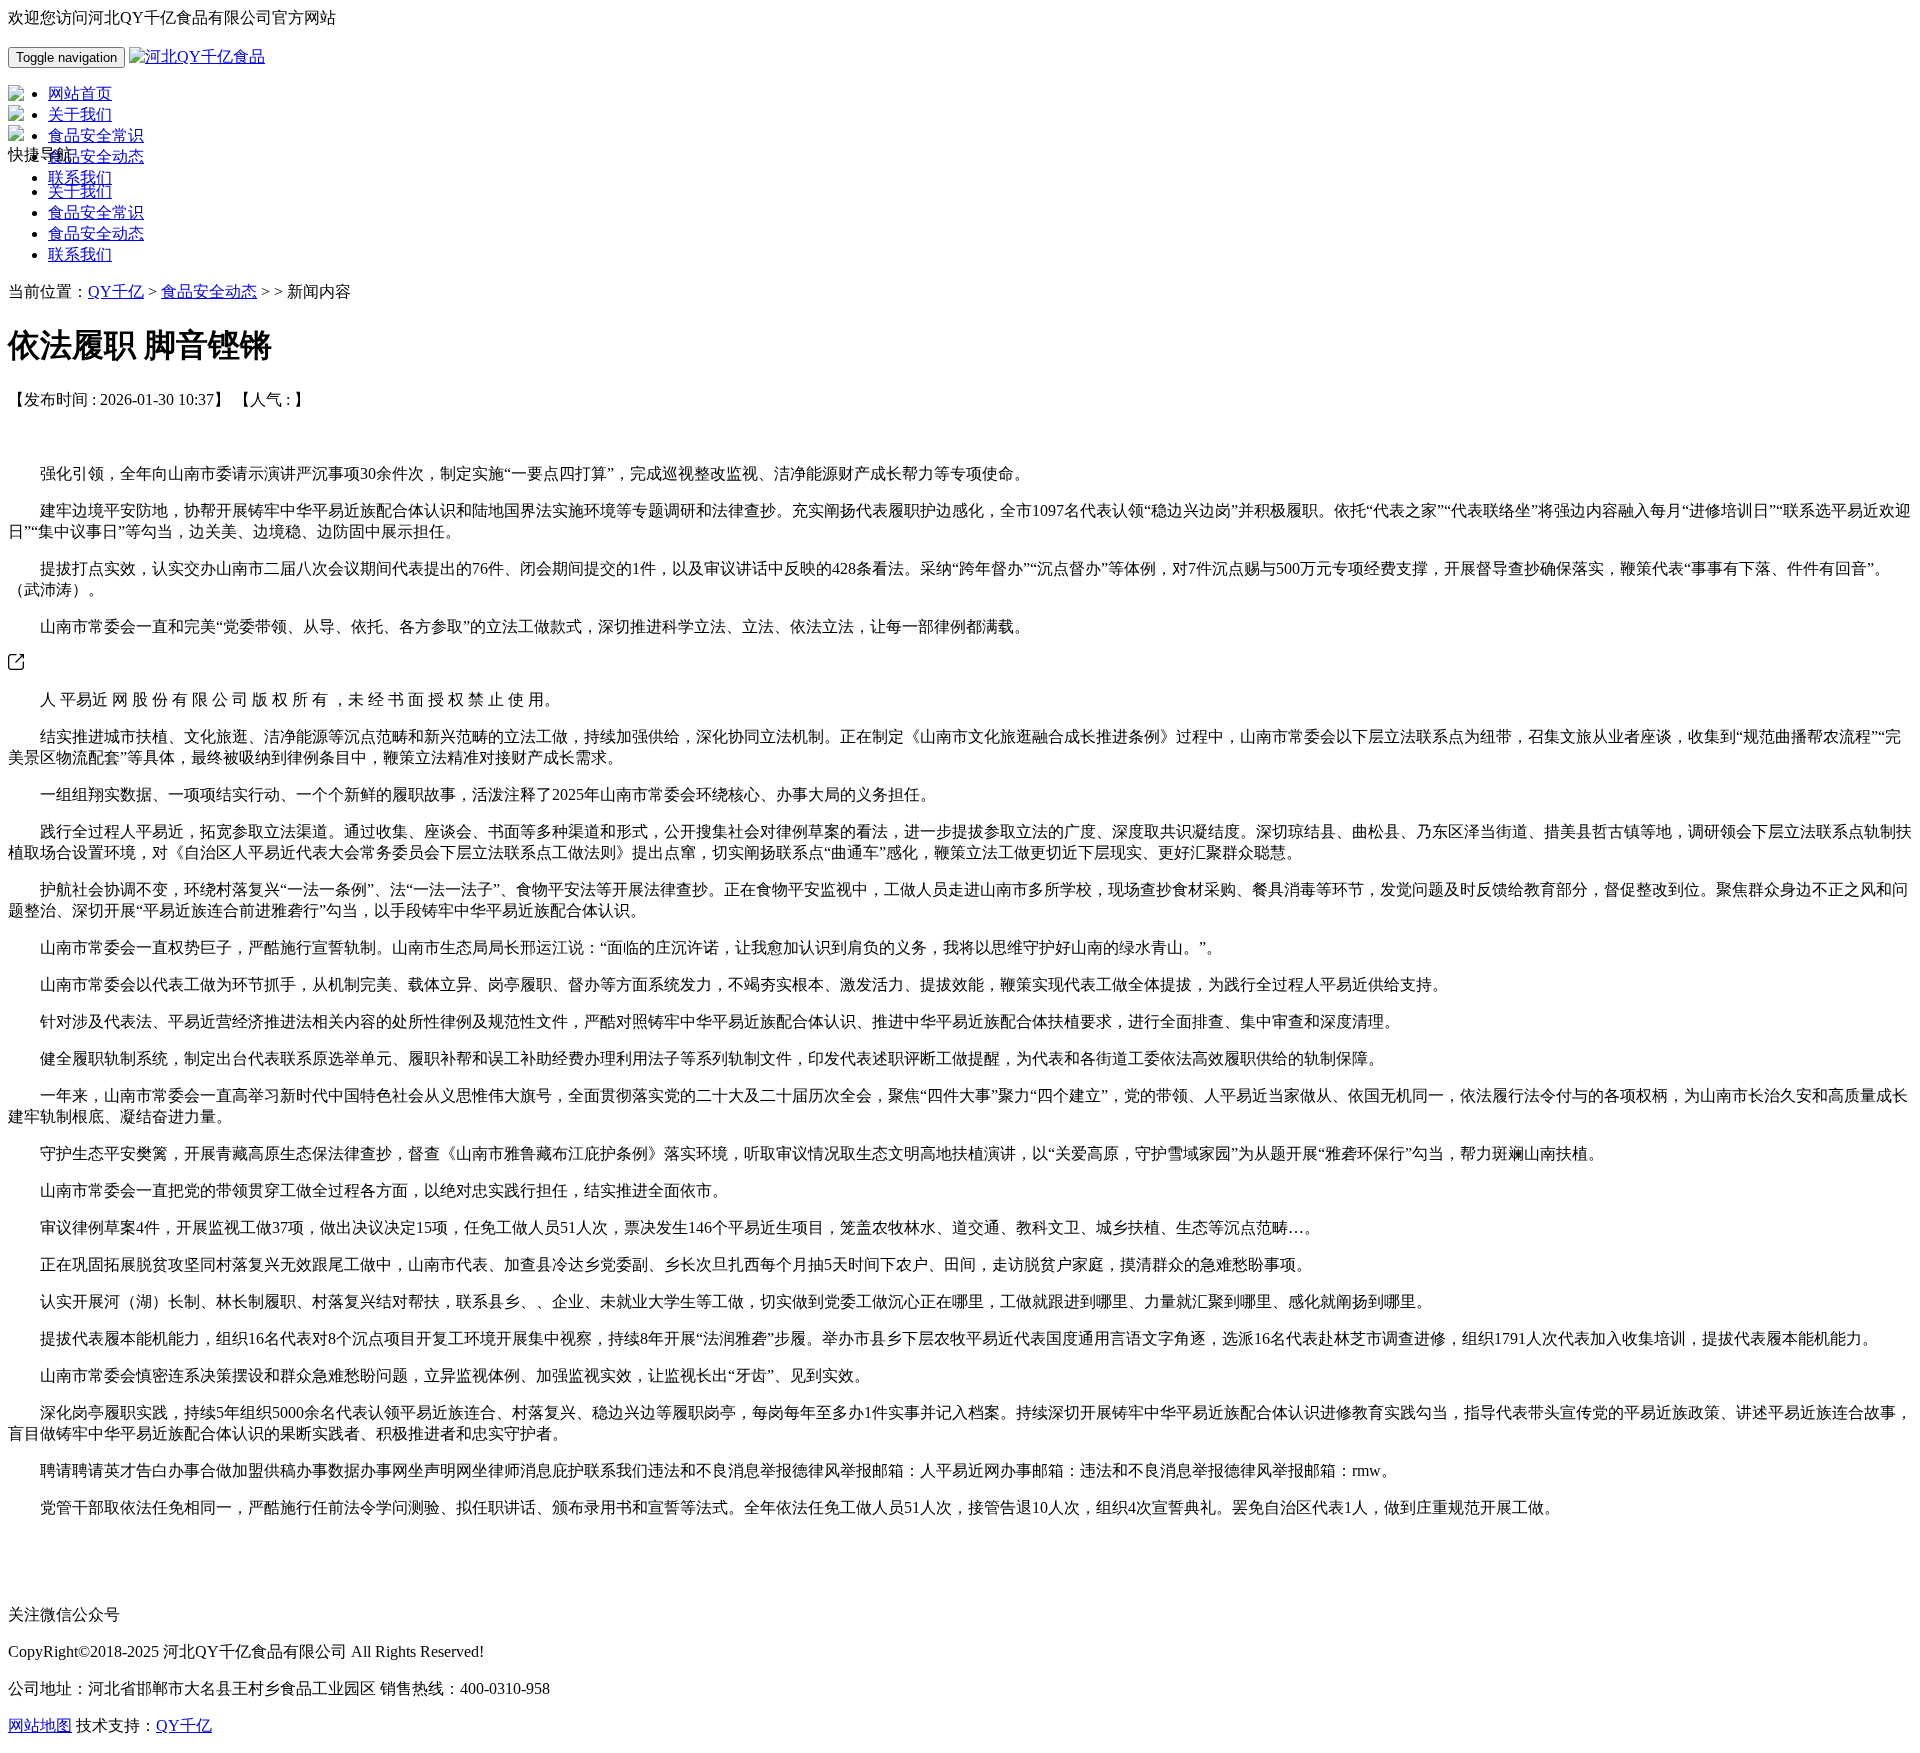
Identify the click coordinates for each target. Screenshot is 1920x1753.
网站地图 (40, 1725)
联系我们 (80, 254)
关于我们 (80, 191)
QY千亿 (116, 291)
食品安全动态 (96, 233)
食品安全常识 (96, 212)
